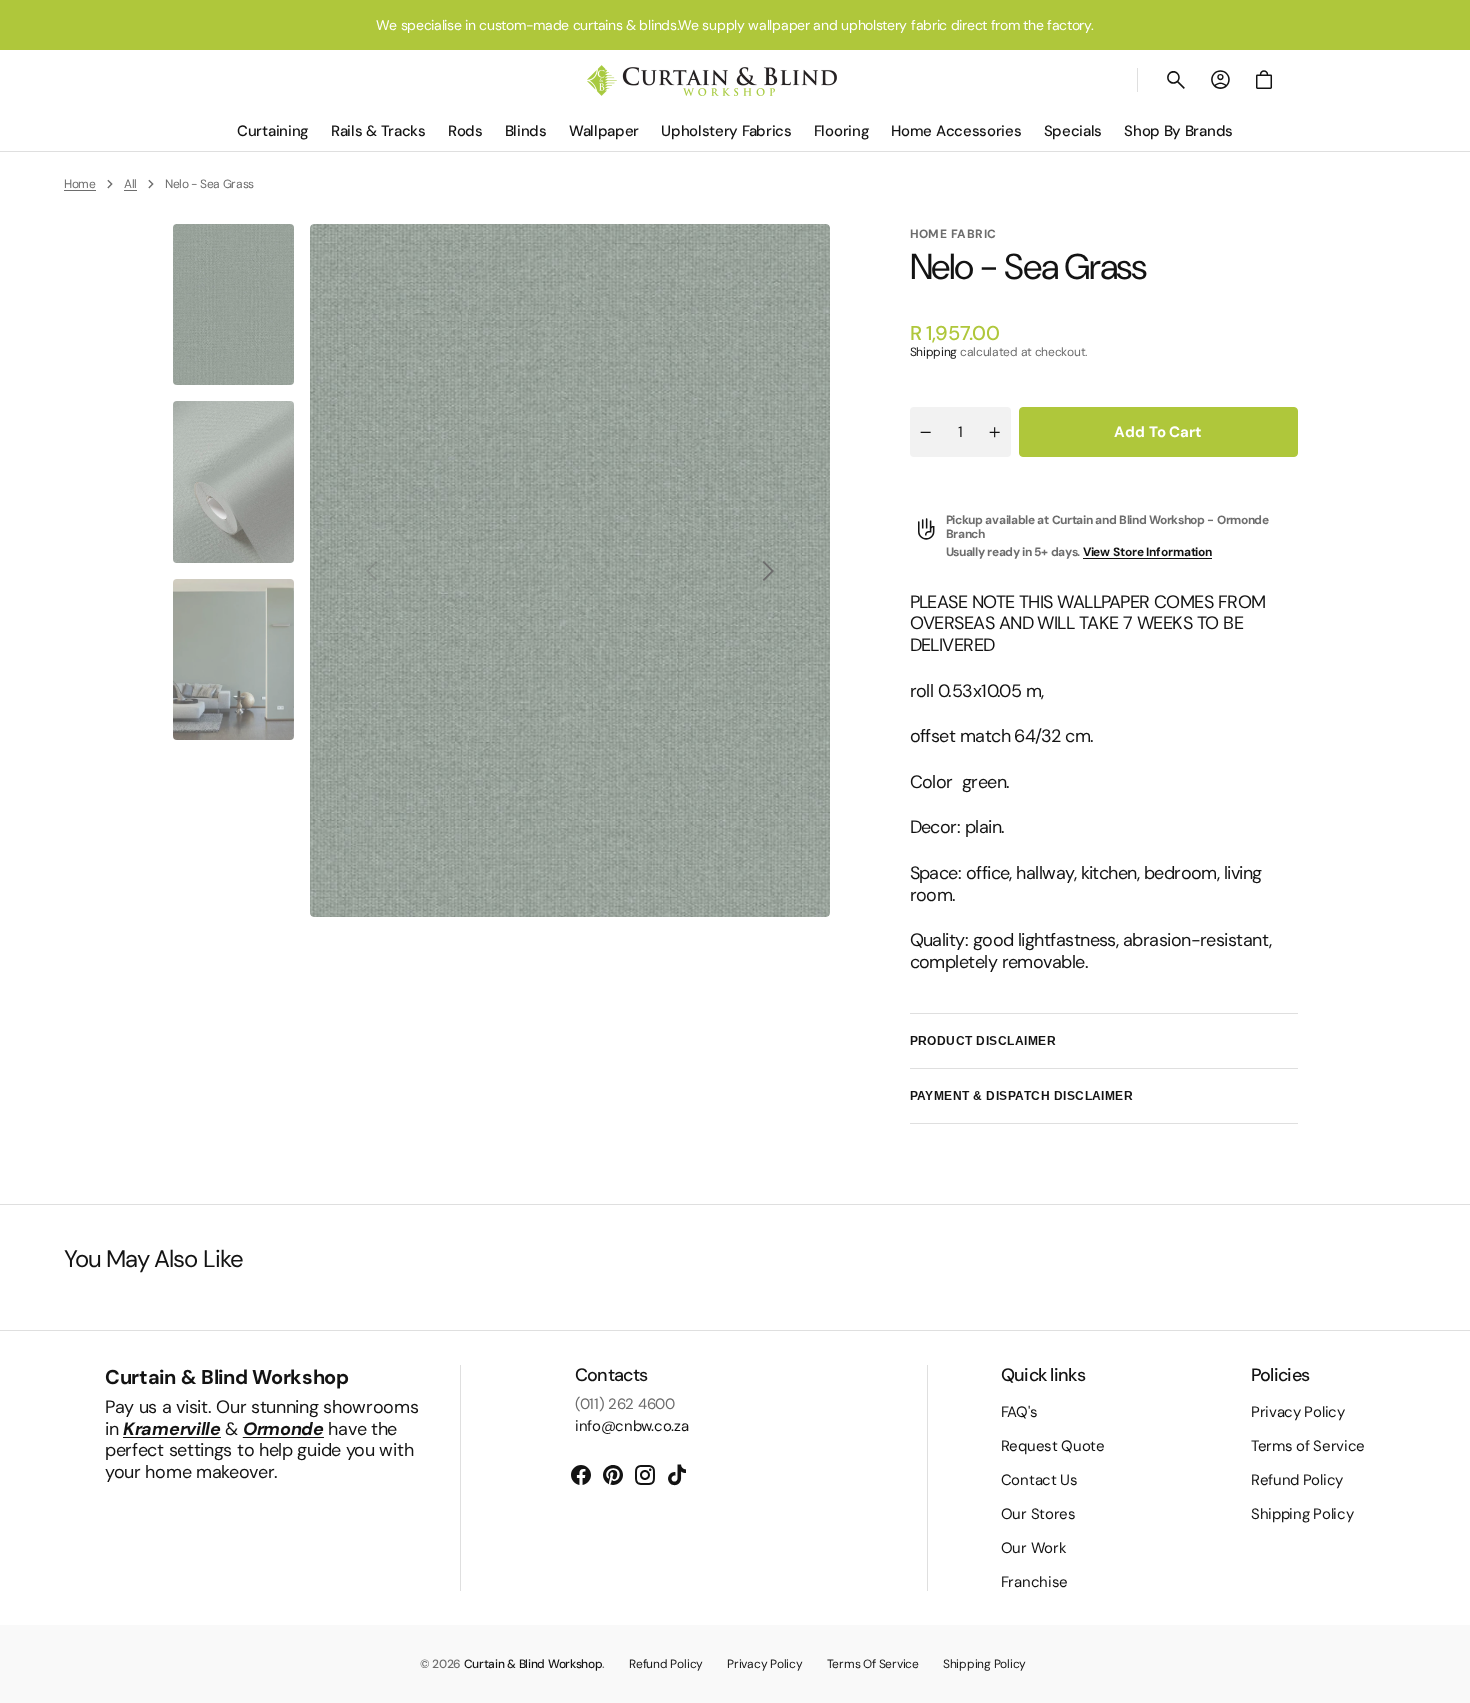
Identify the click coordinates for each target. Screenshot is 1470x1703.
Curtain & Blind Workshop (533, 1664)
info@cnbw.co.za (632, 1426)
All (130, 184)
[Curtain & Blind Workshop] (712, 80)
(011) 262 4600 (625, 1404)
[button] (1176, 80)
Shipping (934, 352)
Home (80, 184)
